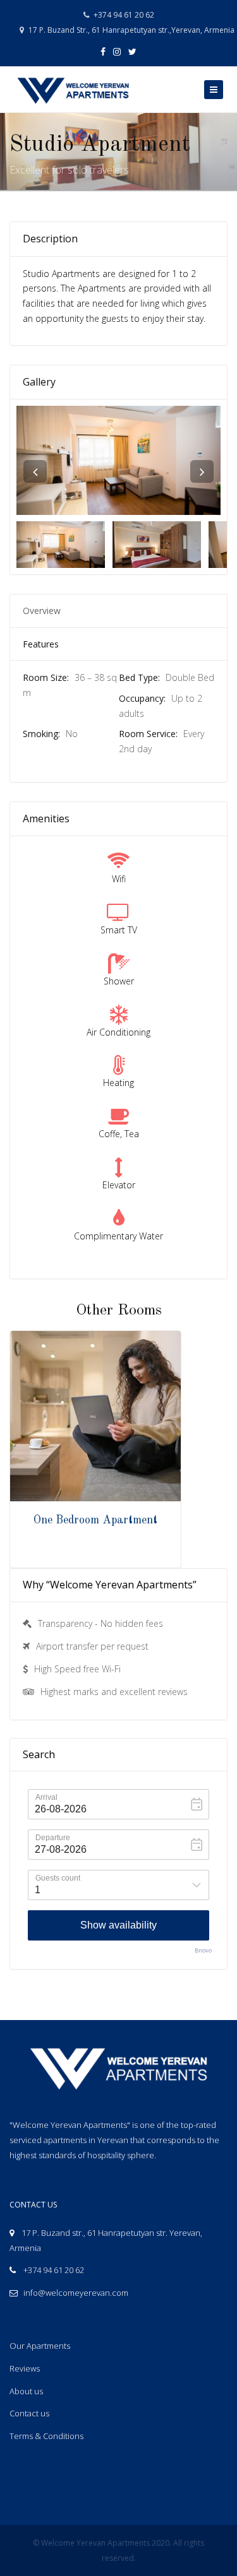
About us (26, 2391)
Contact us (29, 2413)
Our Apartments (40, 2346)
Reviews (25, 2368)
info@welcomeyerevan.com (76, 2293)
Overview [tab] (42, 611)
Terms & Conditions (46, 2436)
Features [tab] (41, 644)
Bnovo (203, 1950)
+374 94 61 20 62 (123, 15)
